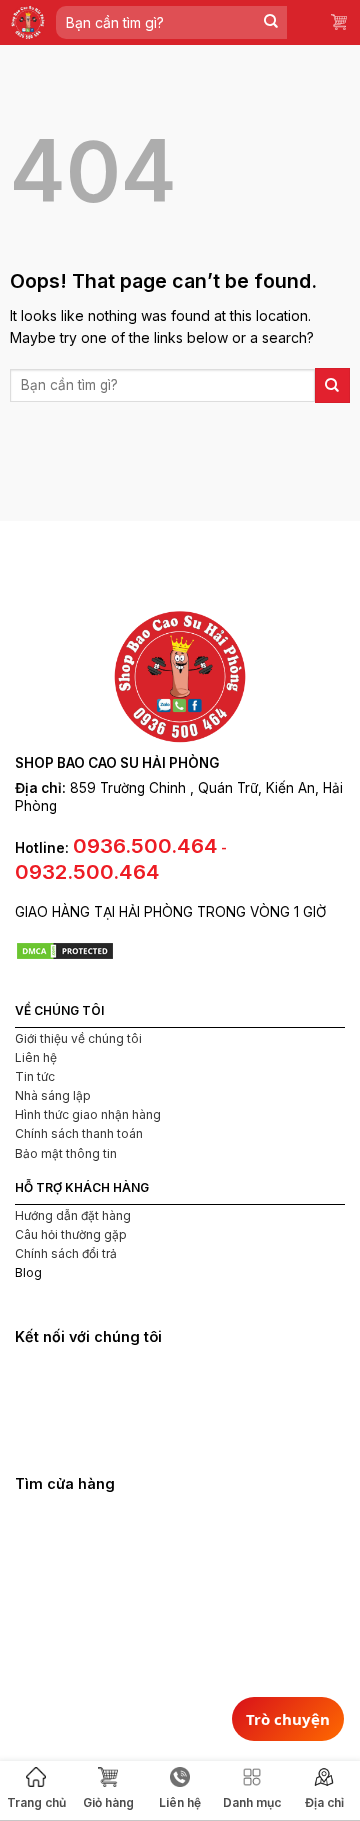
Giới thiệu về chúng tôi (78, 1038)
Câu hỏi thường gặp (71, 1234)
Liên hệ (36, 1057)
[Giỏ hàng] (340, 22)
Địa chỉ (324, 1802)
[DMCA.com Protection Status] (65, 949)
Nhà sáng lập (53, 1095)
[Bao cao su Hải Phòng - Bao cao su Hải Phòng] (28, 22)
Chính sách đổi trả (66, 1253)
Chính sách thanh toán (79, 1133)
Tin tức (35, 1076)
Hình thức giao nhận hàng (88, 1114)
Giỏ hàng (108, 1802)
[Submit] (271, 22)
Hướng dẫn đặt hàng (73, 1215)
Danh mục (252, 1802)
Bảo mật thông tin (66, 1153)
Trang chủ (36, 1802)
